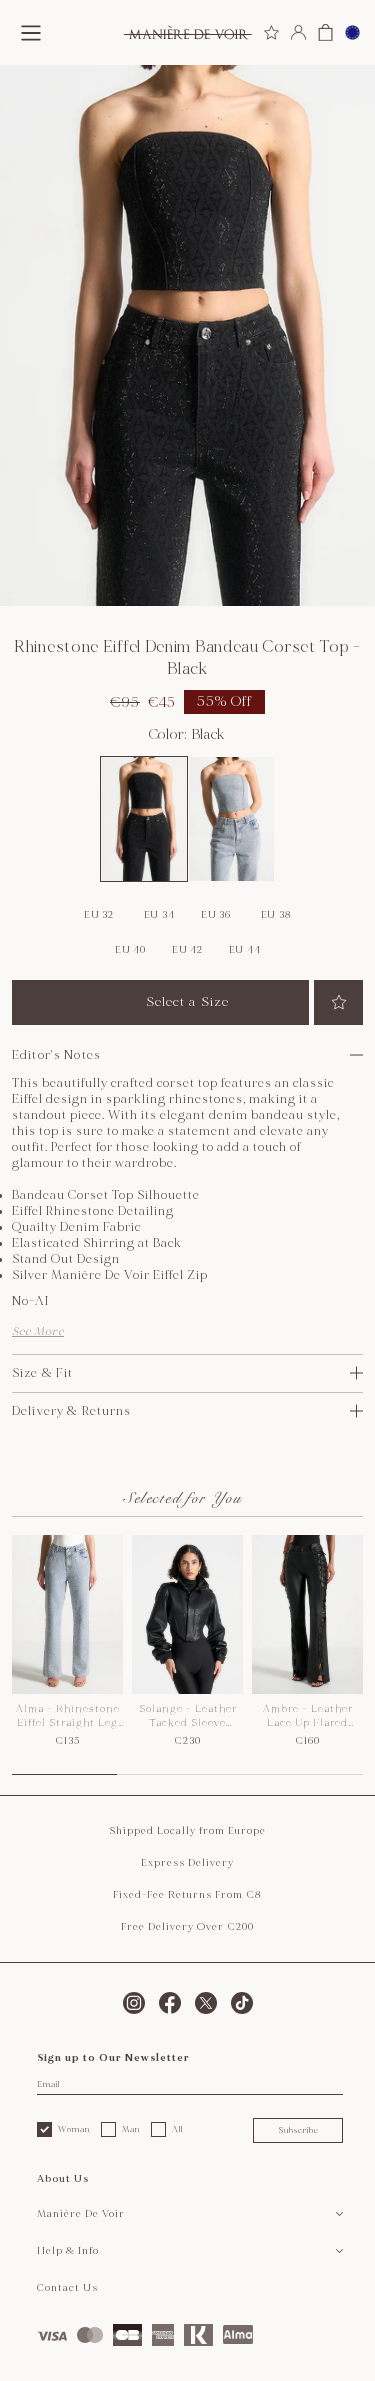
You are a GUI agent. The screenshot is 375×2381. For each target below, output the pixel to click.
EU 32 (99, 915)
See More (38, 1331)
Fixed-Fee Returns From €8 (187, 1895)
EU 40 (130, 950)
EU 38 (276, 915)
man (131, 2129)
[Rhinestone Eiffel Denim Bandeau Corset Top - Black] (144, 819)
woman (74, 2129)
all (177, 2129)
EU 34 (159, 915)
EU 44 (245, 950)
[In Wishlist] (338, 1002)
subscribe (298, 2130)
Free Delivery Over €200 (187, 1927)
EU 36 (216, 915)
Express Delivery (187, 1863)
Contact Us (67, 2288)
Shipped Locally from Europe (187, 1831)
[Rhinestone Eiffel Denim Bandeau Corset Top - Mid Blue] (232, 819)
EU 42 (187, 950)
